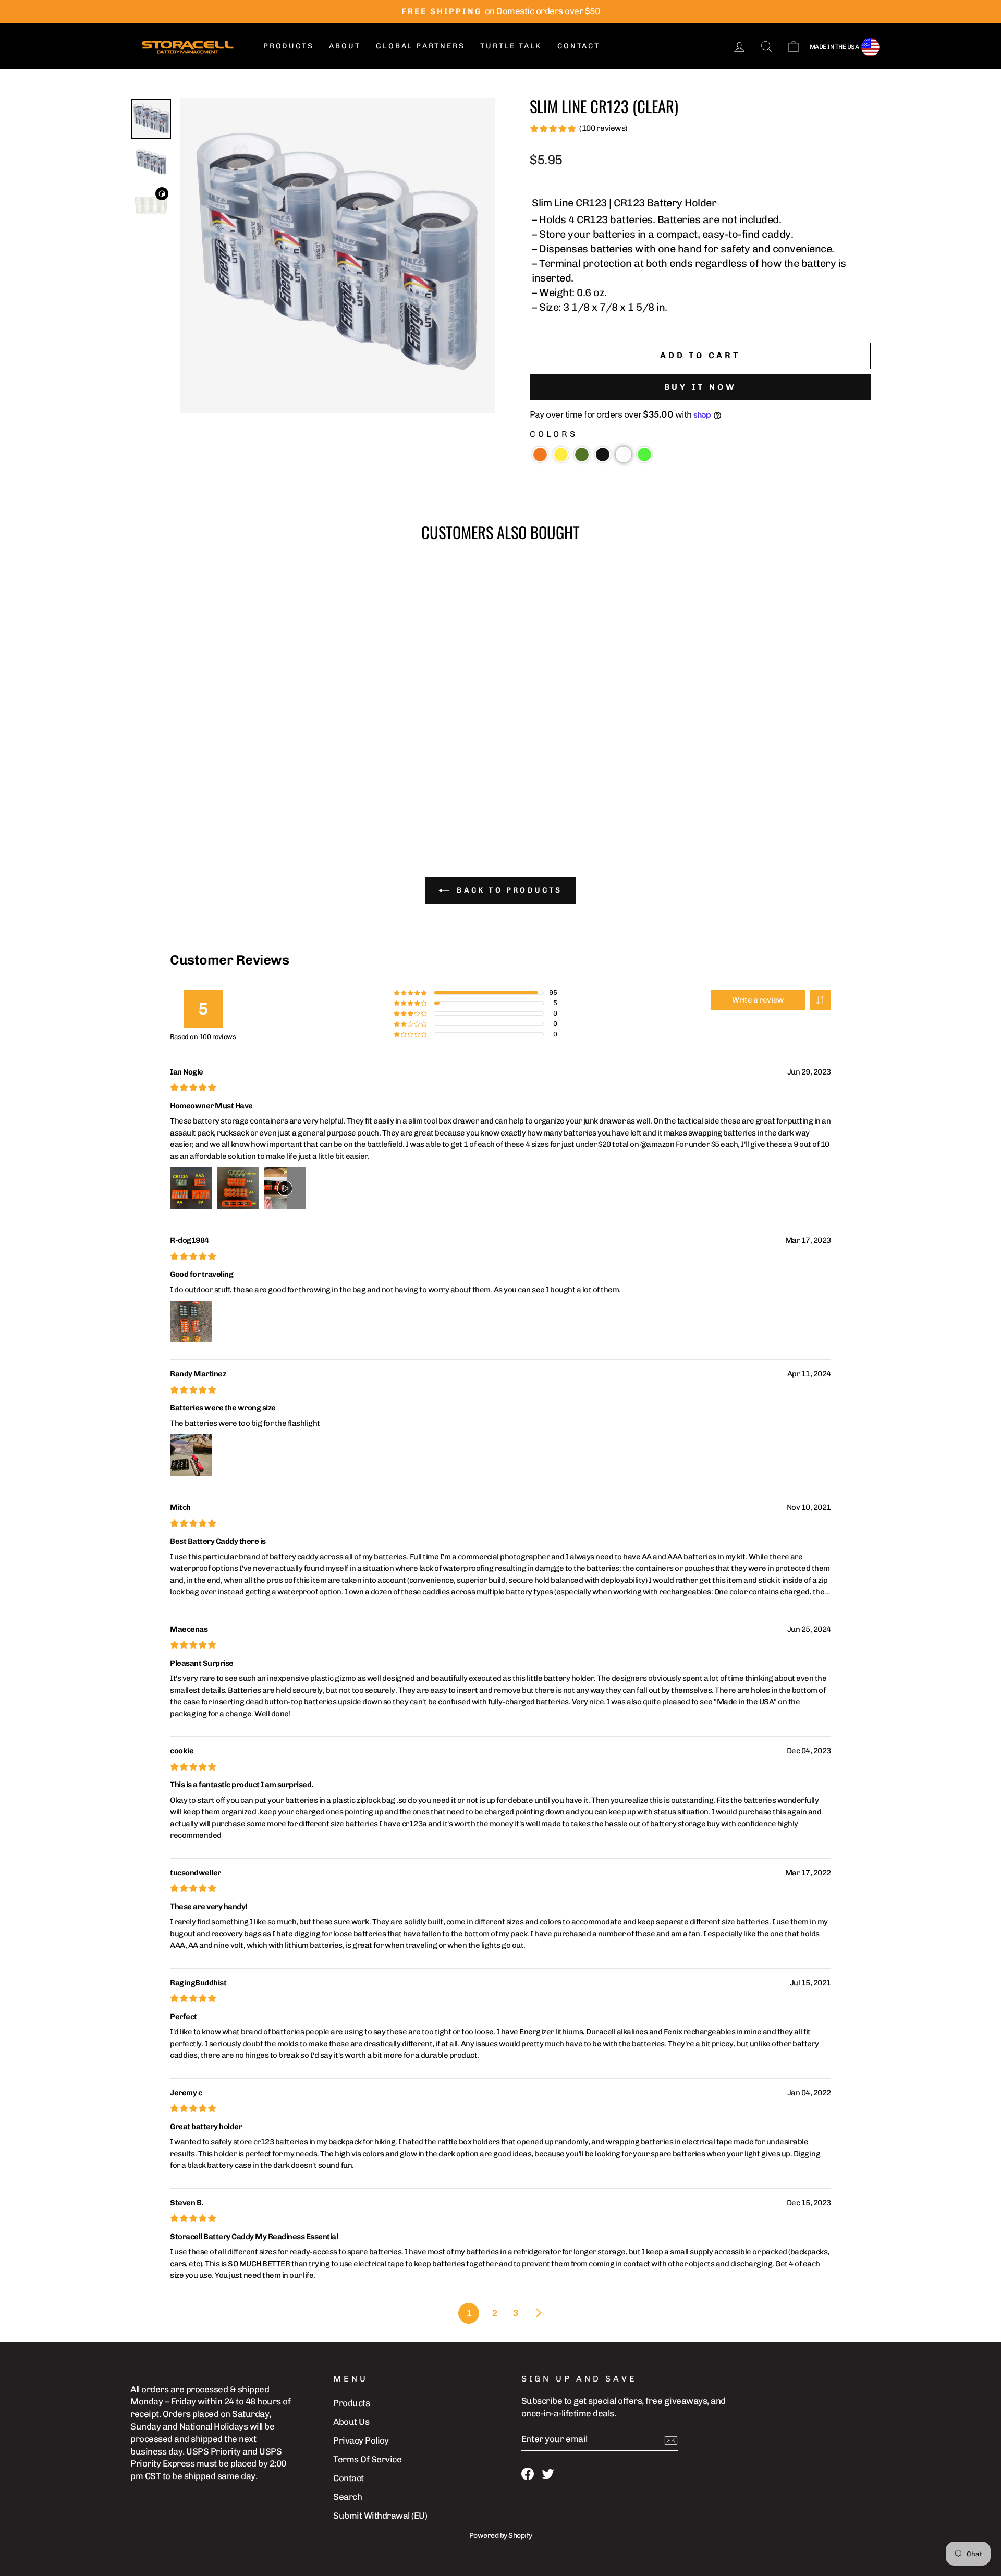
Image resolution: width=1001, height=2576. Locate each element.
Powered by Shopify (501, 2536)
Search (347, 2497)
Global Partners (420, 46)
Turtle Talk (511, 46)
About (345, 46)
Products (288, 46)
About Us (351, 2422)
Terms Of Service (367, 2459)
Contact (579, 46)
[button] (540, 455)
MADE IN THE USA (834, 47)
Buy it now (700, 387)
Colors (554, 434)
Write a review (758, 1000)
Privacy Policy (361, 2440)
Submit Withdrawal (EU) (380, 2516)
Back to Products (508, 890)
